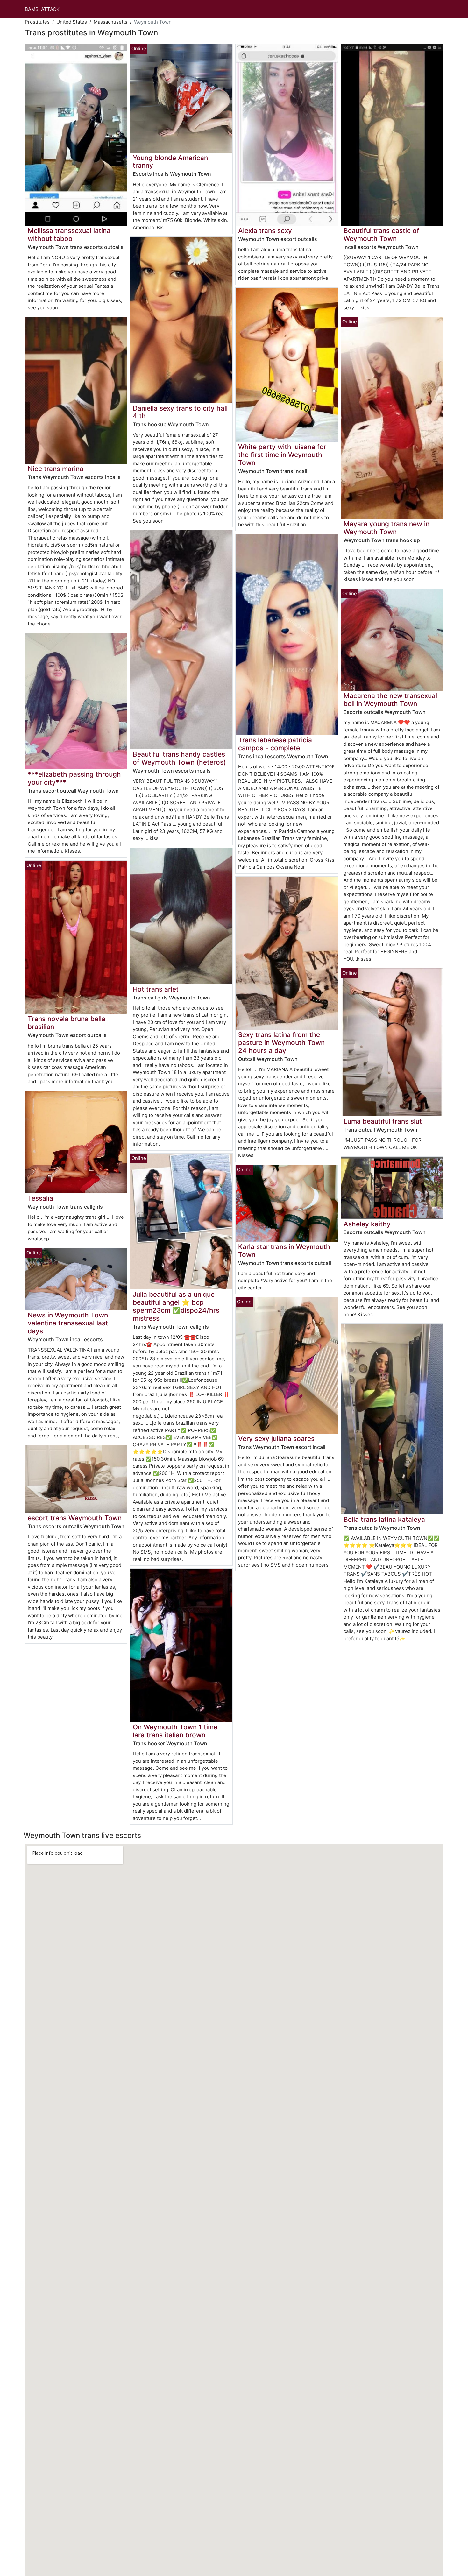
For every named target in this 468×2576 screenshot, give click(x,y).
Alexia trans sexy (265, 231)
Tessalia (40, 1198)
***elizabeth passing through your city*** (74, 778)
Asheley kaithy (367, 1224)
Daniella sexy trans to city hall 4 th (180, 412)
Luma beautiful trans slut (383, 1121)
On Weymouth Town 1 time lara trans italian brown (175, 1731)
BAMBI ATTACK (42, 9)
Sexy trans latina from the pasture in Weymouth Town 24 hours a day (281, 1043)
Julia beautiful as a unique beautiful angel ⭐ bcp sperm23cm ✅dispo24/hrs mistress (176, 1306)
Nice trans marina (56, 469)
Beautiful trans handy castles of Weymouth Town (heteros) (179, 758)
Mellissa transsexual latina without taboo (69, 235)
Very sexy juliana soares (276, 1439)
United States (72, 22)
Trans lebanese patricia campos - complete (275, 744)
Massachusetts (110, 22)
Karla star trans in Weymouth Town (284, 1251)
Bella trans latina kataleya (384, 1519)
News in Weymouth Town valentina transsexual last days (68, 1323)
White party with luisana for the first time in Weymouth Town (282, 455)
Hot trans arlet (156, 989)
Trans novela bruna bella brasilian (67, 1023)
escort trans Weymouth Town (75, 1518)
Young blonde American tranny (170, 162)
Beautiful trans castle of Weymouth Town (381, 235)
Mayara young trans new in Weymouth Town (386, 528)
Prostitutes (37, 22)
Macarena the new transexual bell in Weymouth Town (390, 700)
